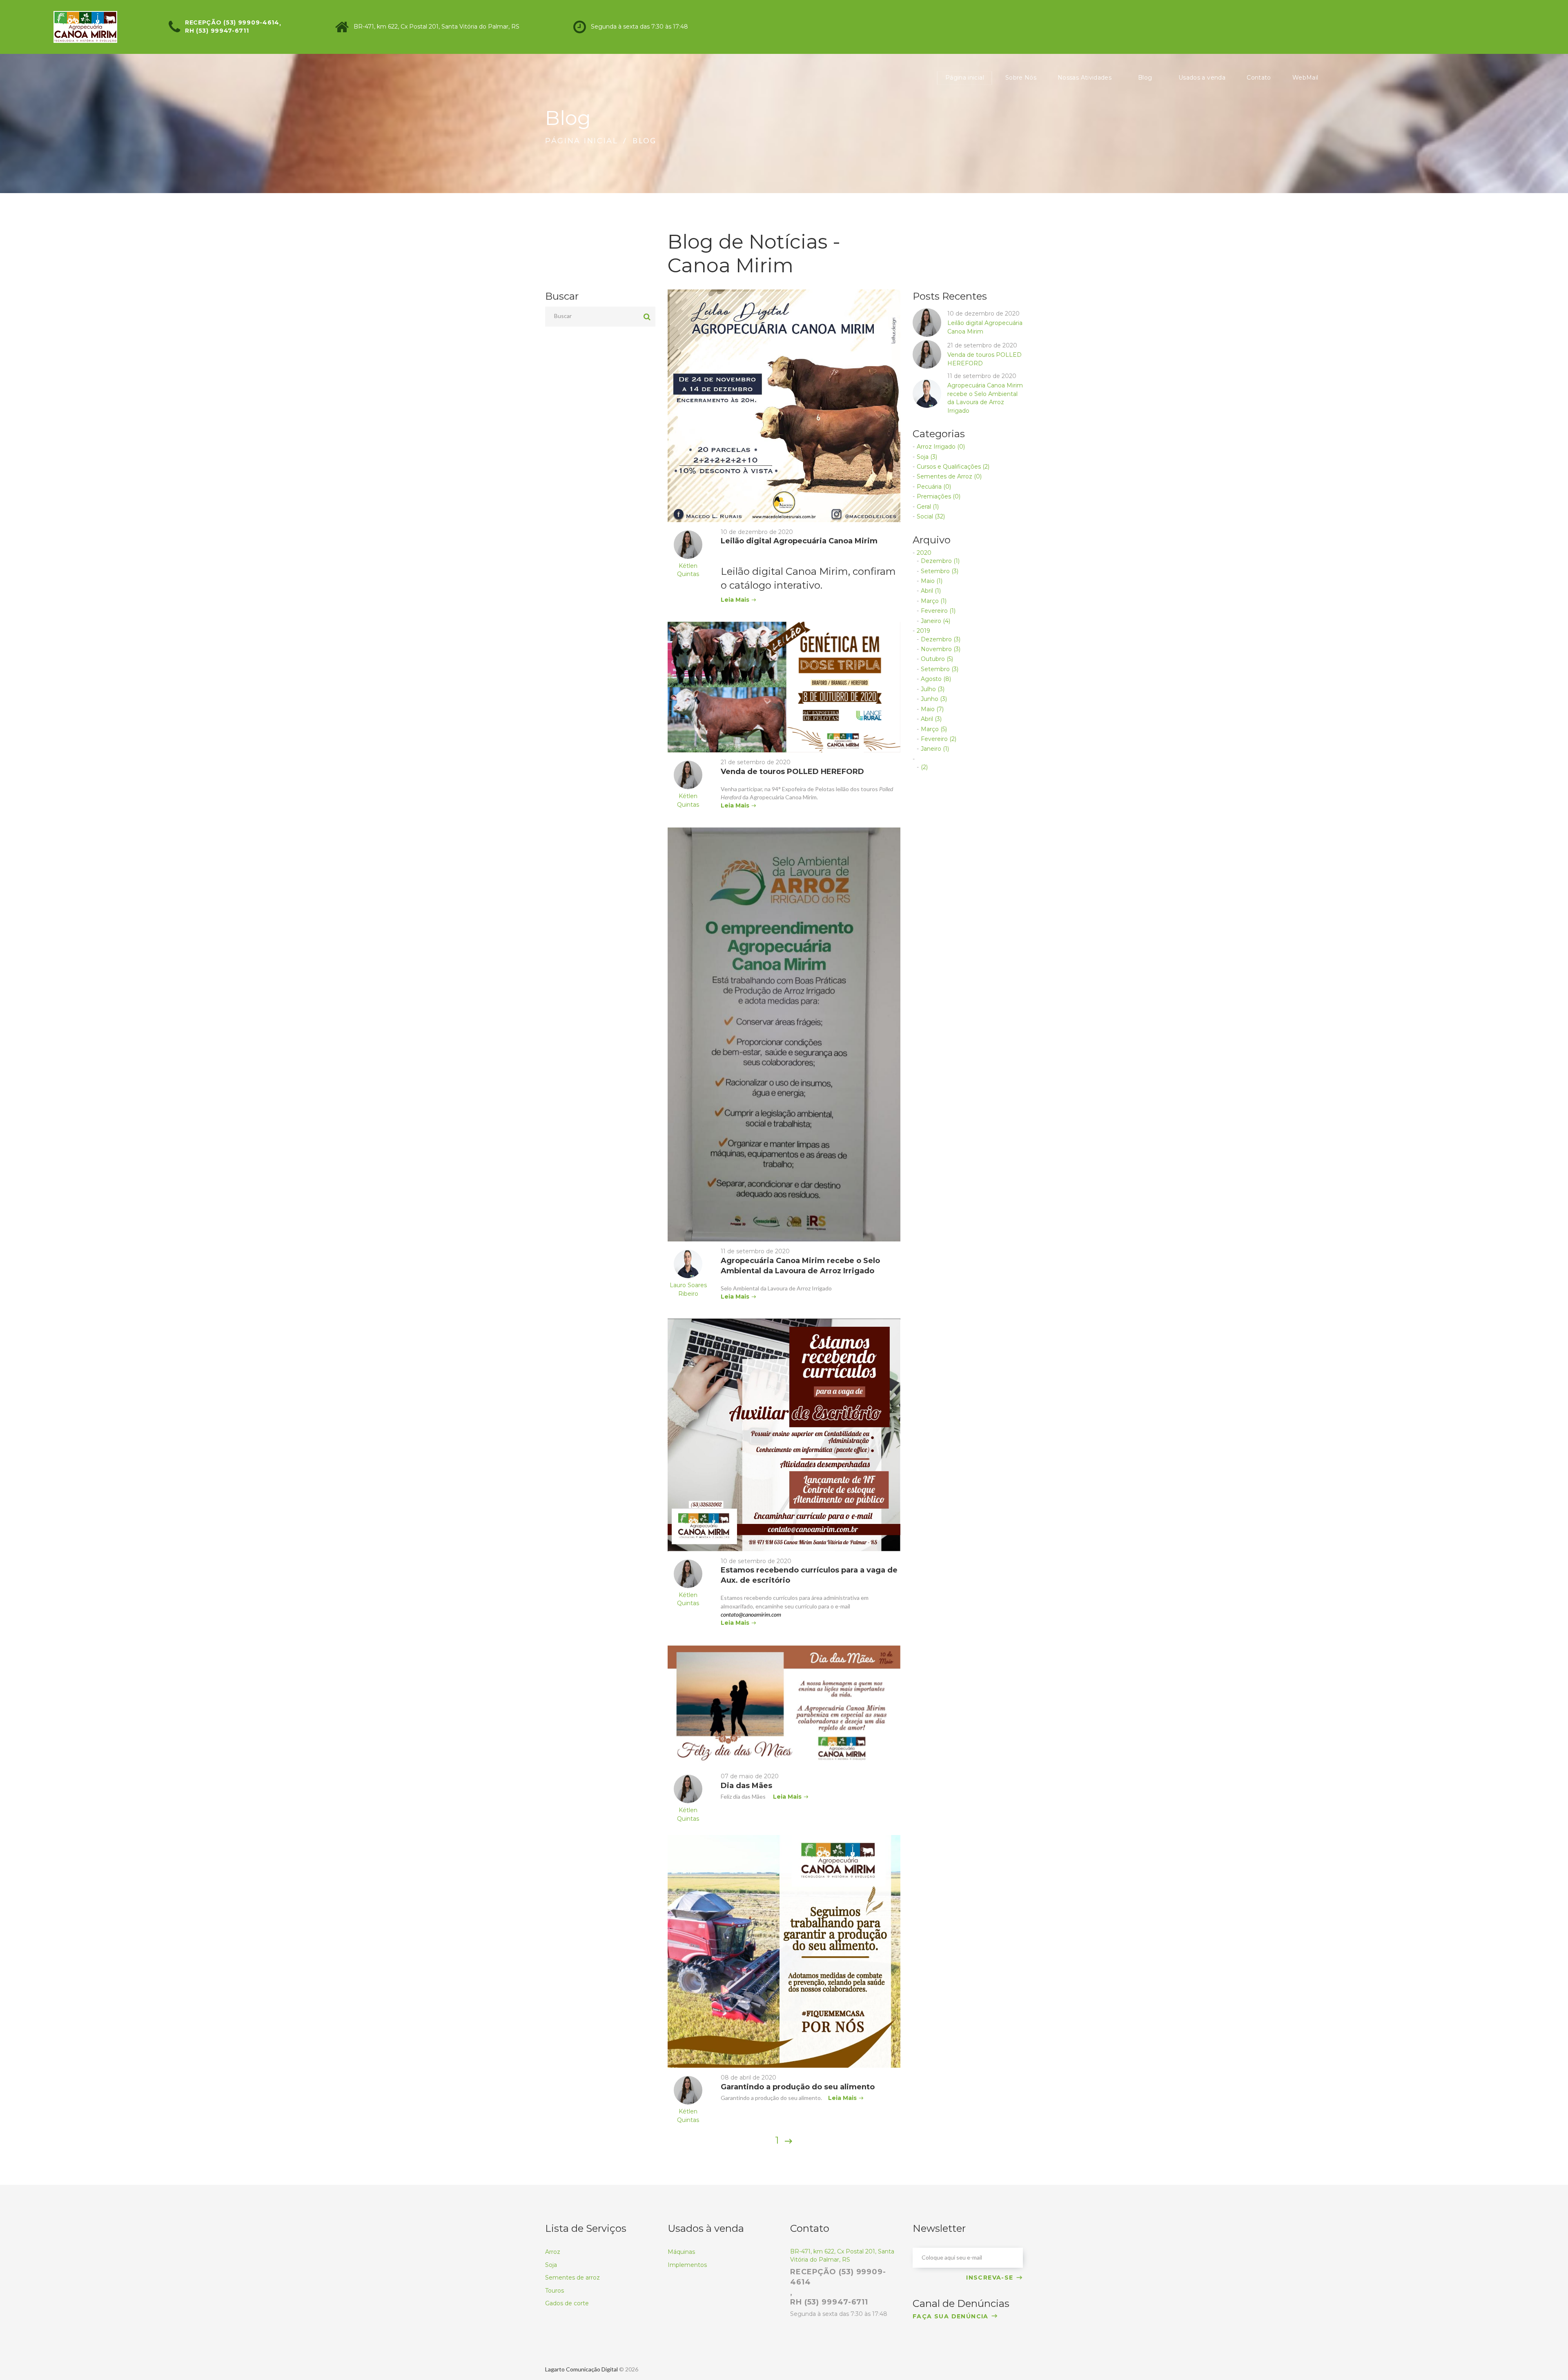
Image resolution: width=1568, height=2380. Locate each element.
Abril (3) (931, 719)
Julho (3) (933, 689)
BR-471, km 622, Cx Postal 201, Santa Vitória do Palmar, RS (437, 27)
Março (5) (934, 729)
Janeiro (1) (935, 749)
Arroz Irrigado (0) (941, 447)
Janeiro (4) (935, 621)
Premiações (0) (939, 496)
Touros (555, 2291)
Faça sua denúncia (951, 2316)
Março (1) (934, 601)
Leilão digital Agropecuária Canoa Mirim (799, 541)
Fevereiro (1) (938, 611)
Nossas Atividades (1085, 78)
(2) (924, 767)
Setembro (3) (940, 571)
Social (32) (931, 516)
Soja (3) (927, 457)
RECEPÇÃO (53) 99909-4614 (232, 22)
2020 (924, 553)
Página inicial (965, 78)
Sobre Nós (1021, 78)
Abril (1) (931, 591)
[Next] (788, 2141)
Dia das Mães (746, 1786)
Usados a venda (1202, 78)
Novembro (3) (941, 649)
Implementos (687, 2265)
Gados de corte (567, 2303)
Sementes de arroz (572, 2278)
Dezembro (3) (941, 639)
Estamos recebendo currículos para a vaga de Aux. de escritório (809, 1575)
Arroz (553, 2252)
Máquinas (681, 2252)
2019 (923, 631)
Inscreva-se (990, 2278)
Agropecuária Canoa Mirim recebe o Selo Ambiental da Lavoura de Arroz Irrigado (800, 1266)
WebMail (1305, 78)
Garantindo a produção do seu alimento (798, 2087)
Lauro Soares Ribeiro (688, 1289)
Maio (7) (932, 709)
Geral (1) (928, 507)
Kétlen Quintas (688, 570)
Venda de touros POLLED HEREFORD (792, 772)
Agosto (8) (936, 679)
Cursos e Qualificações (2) (953, 467)
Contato (1259, 78)
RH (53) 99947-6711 (217, 31)
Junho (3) (934, 699)
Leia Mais (735, 600)
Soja (551, 2265)
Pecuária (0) (934, 487)
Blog (1145, 78)
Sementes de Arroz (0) (949, 476)
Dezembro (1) (940, 561)
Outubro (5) (937, 659)
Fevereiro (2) (939, 739)
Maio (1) (932, 581)
